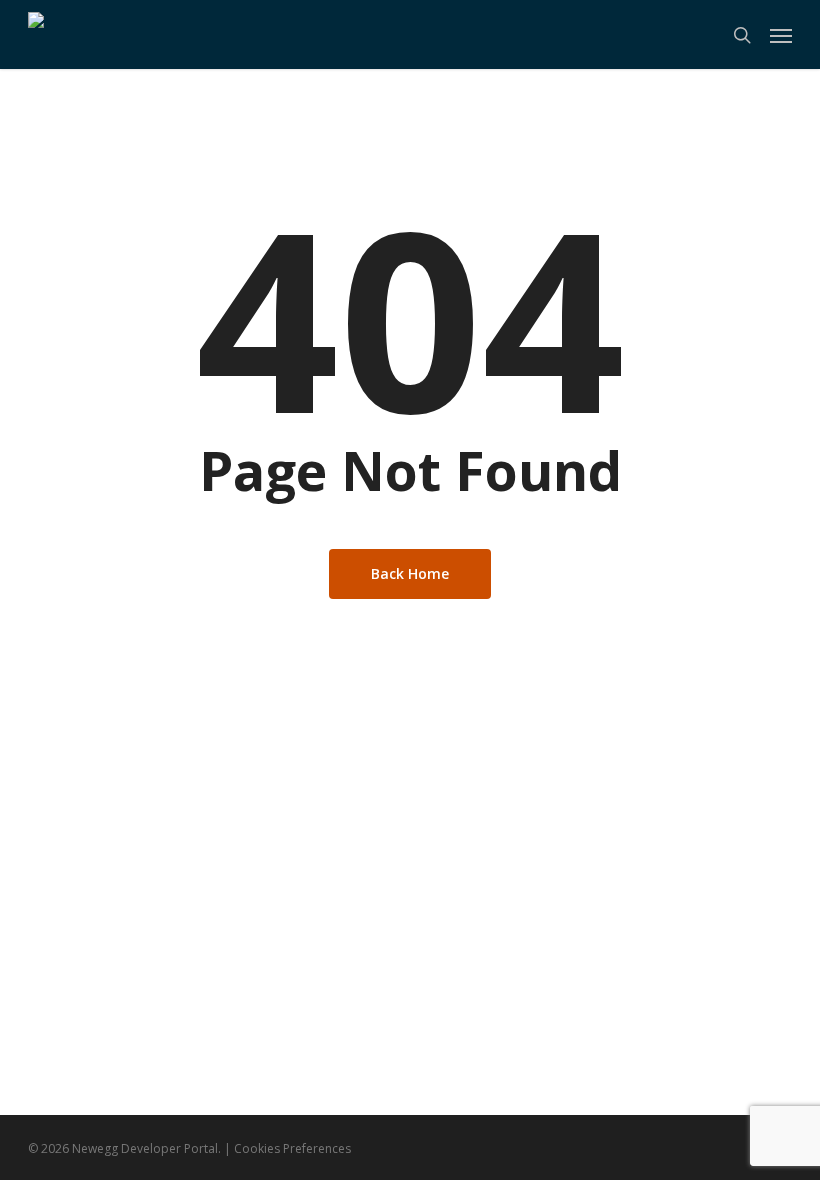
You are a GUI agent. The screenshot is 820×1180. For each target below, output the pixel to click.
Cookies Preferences (292, 1148)
